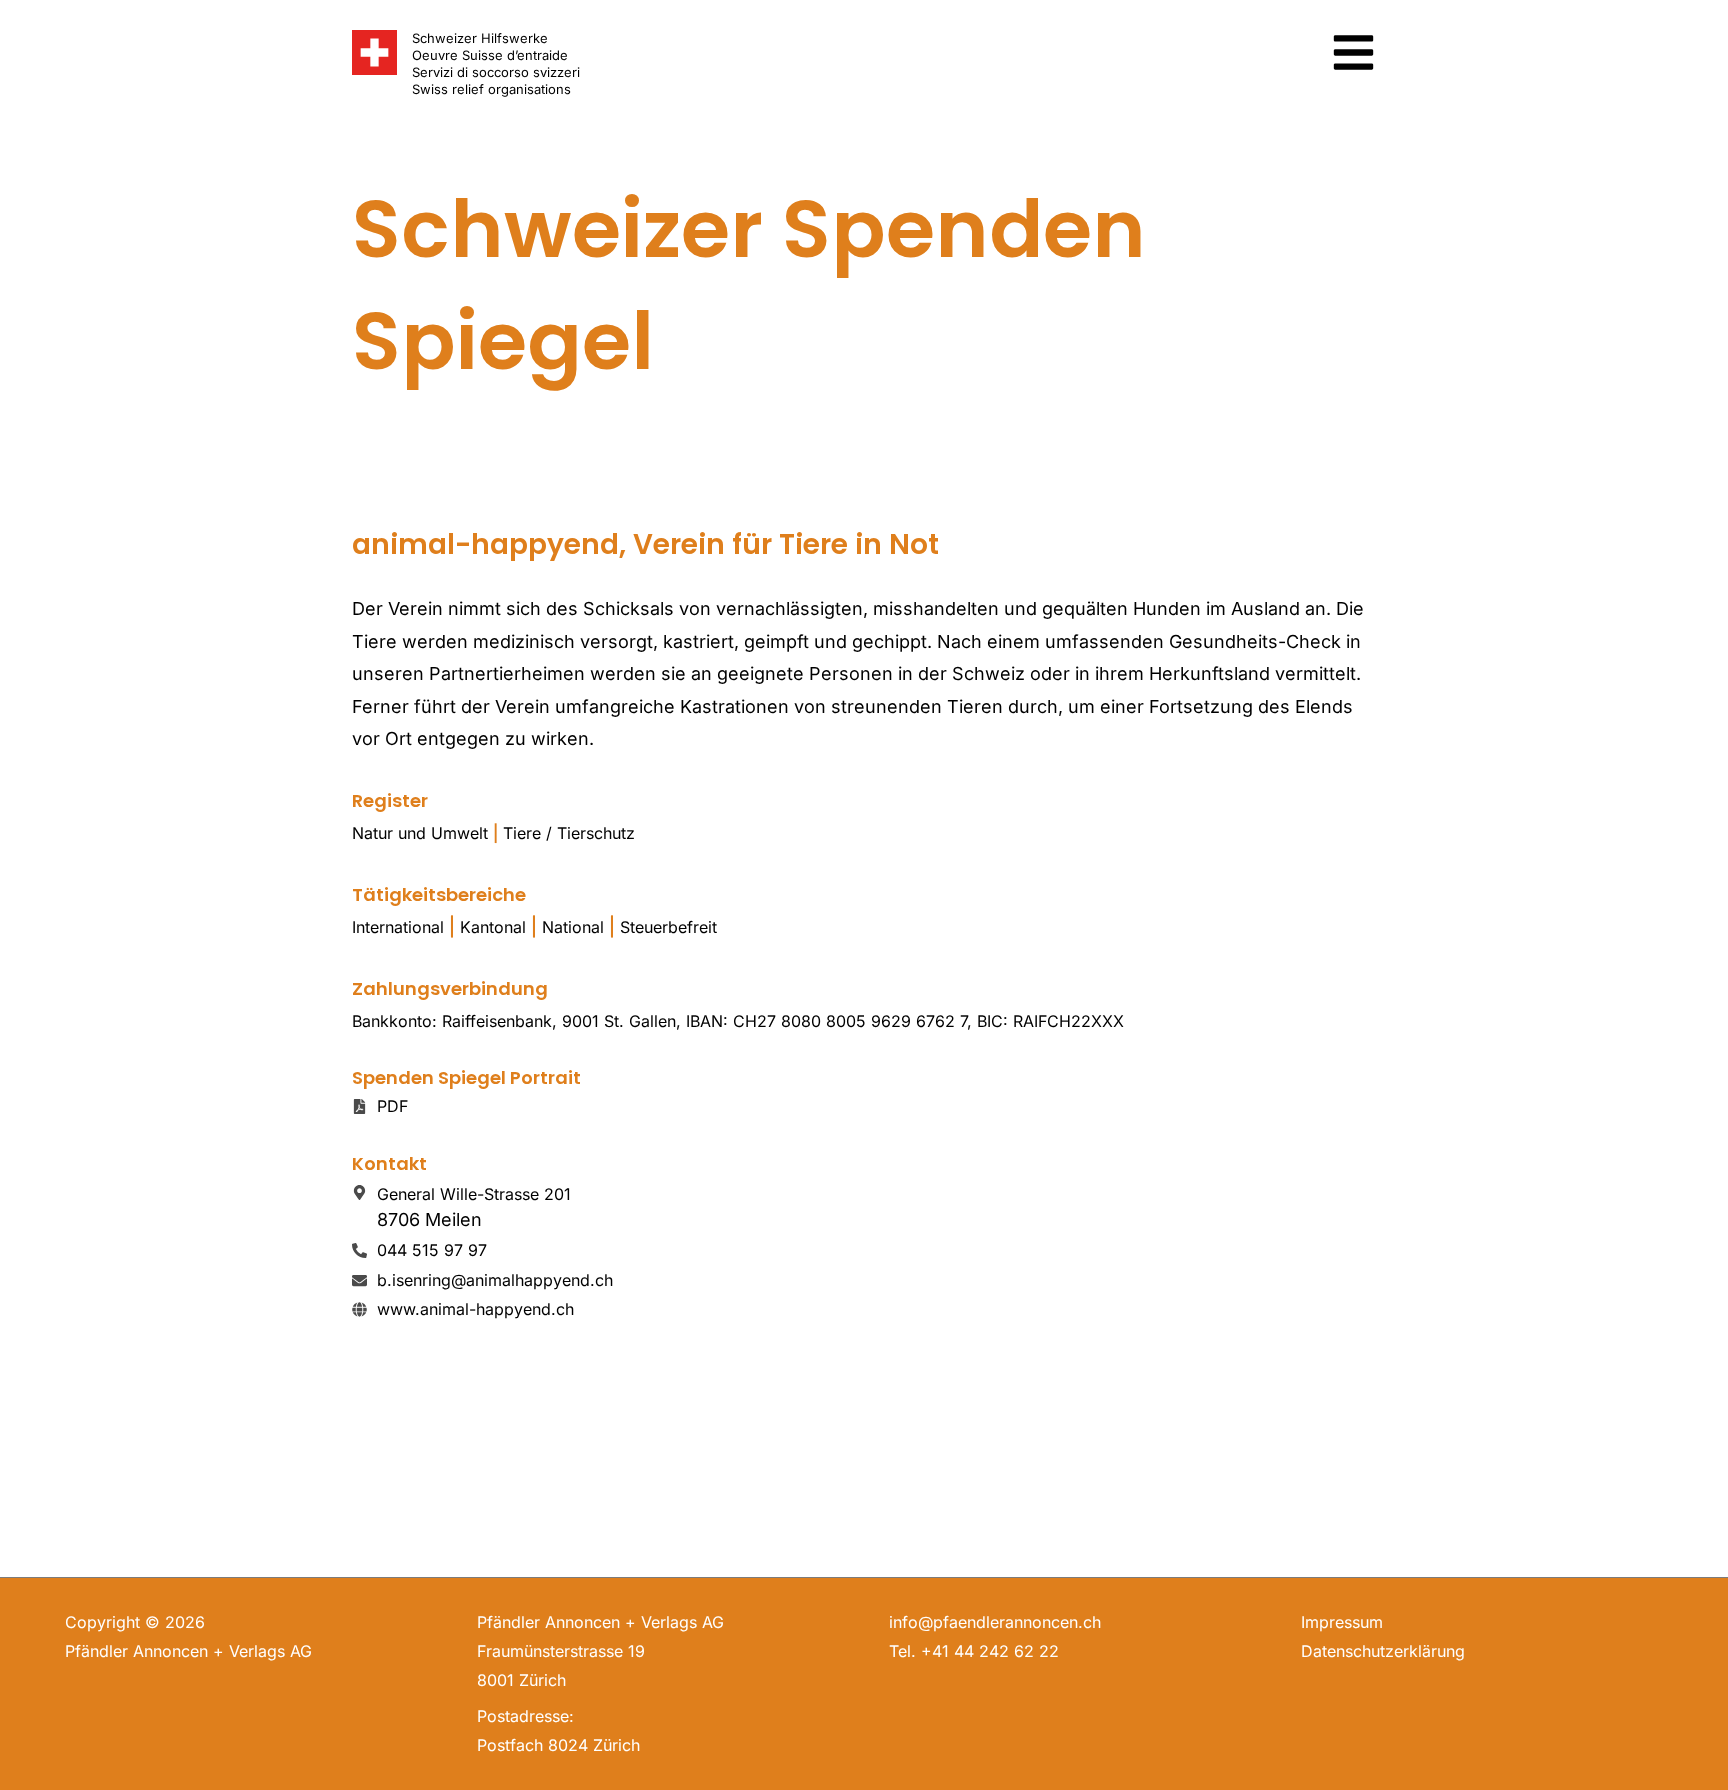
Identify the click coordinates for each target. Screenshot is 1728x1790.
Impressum (1342, 1622)
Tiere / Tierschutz (569, 833)
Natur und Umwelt (420, 833)
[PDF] (359, 1106)
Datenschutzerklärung (1383, 1651)
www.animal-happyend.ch (475, 1309)
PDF (392, 1106)
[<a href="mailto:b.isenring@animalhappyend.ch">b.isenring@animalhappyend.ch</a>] (359, 1280)
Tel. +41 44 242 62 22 (974, 1651)
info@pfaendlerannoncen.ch (995, 1622)
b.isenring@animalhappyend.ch (495, 1280)
